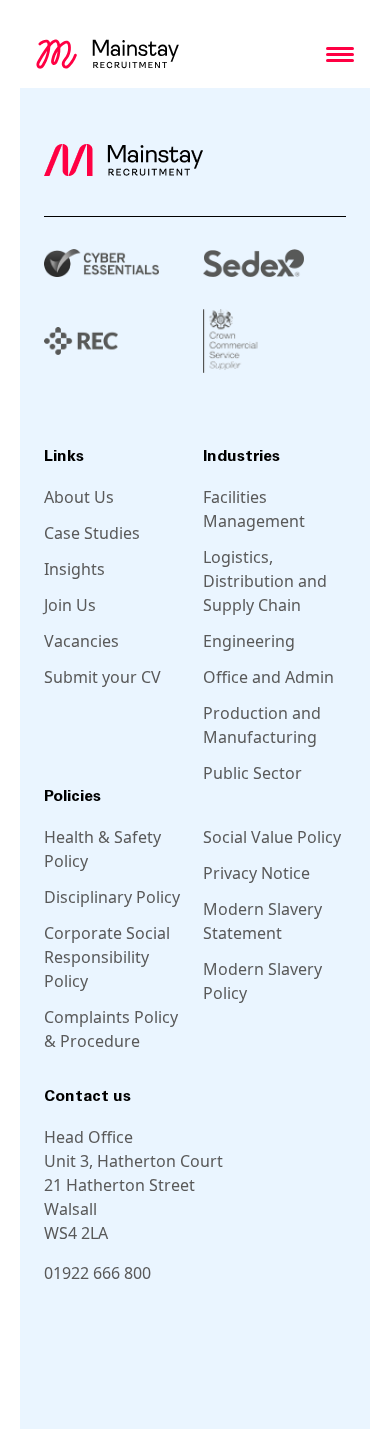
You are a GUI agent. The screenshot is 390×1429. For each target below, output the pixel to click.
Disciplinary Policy (112, 897)
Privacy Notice (256, 873)
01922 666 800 (97, 1273)
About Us (79, 497)
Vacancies (81, 641)
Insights (74, 569)
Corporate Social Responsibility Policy (107, 957)
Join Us (70, 605)
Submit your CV (102, 677)
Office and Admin (268, 677)
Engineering (249, 641)
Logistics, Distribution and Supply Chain (265, 581)
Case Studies (92, 533)
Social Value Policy (272, 837)
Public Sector (252, 773)
